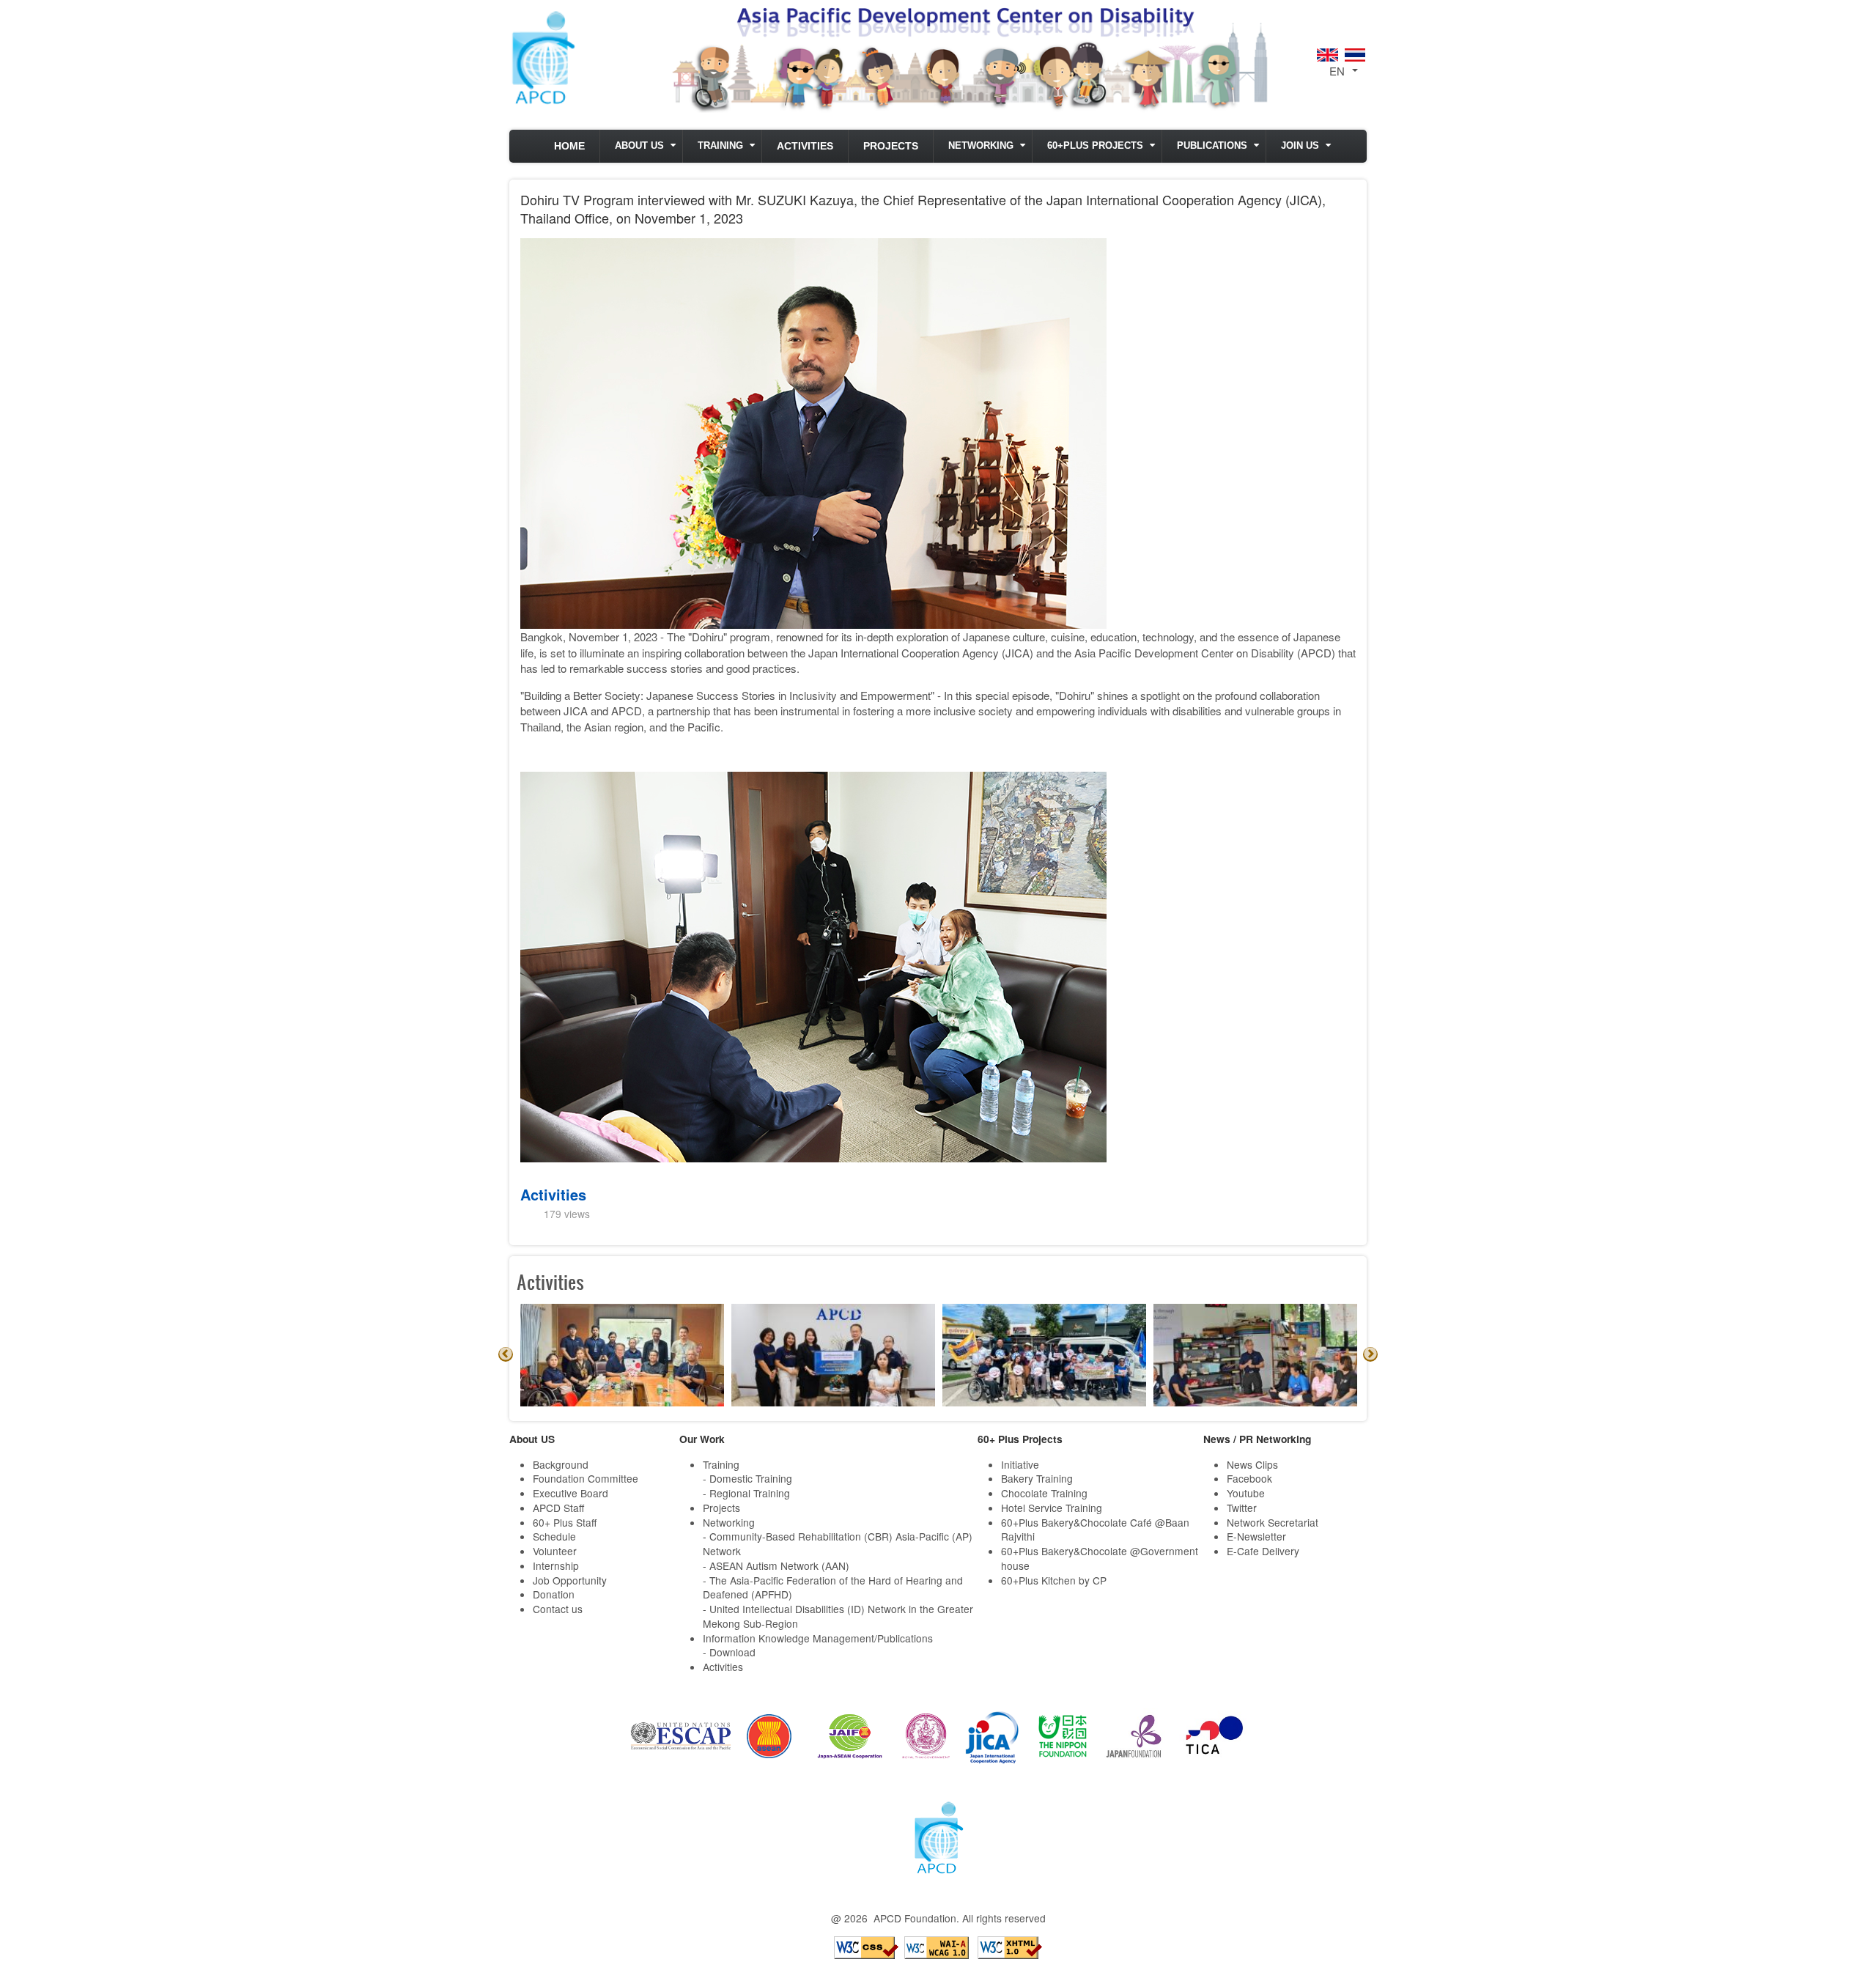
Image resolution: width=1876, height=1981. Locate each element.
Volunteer (555, 1551)
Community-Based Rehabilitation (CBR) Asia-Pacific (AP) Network (838, 1543)
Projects (891, 146)
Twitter (1242, 1508)
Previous (506, 1354)
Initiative (1020, 1464)
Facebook (1249, 1478)
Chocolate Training (1044, 1493)
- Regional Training (746, 1493)
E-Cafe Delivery (1263, 1551)
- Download (729, 1652)
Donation (554, 1594)
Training (720, 146)
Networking (981, 146)
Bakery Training (1037, 1478)
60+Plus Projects (1095, 146)
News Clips (1252, 1464)
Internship (556, 1565)
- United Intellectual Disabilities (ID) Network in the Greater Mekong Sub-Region (838, 1616)
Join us (1300, 146)
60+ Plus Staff (565, 1522)
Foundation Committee (586, 1478)
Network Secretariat (1273, 1522)
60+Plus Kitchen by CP (1054, 1580)
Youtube (1246, 1493)
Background (561, 1464)
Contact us (558, 1609)
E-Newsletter (1256, 1536)
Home (569, 146)
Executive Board (570, 1493)
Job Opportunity (570, 1580)
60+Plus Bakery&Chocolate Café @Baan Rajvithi (1095, 1530)
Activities (805, 146)
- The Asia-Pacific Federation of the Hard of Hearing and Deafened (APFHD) (833, 1587)
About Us (639, 146)
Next (1370, 1354)
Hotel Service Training (1052, 1508)
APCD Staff (558, 1508)
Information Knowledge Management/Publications (818, 1638)
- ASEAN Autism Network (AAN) (776, 1565)
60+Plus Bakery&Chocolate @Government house (1100, 1558)
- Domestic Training (747, 1478)
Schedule (554, 1536)
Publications (1212, 146)
